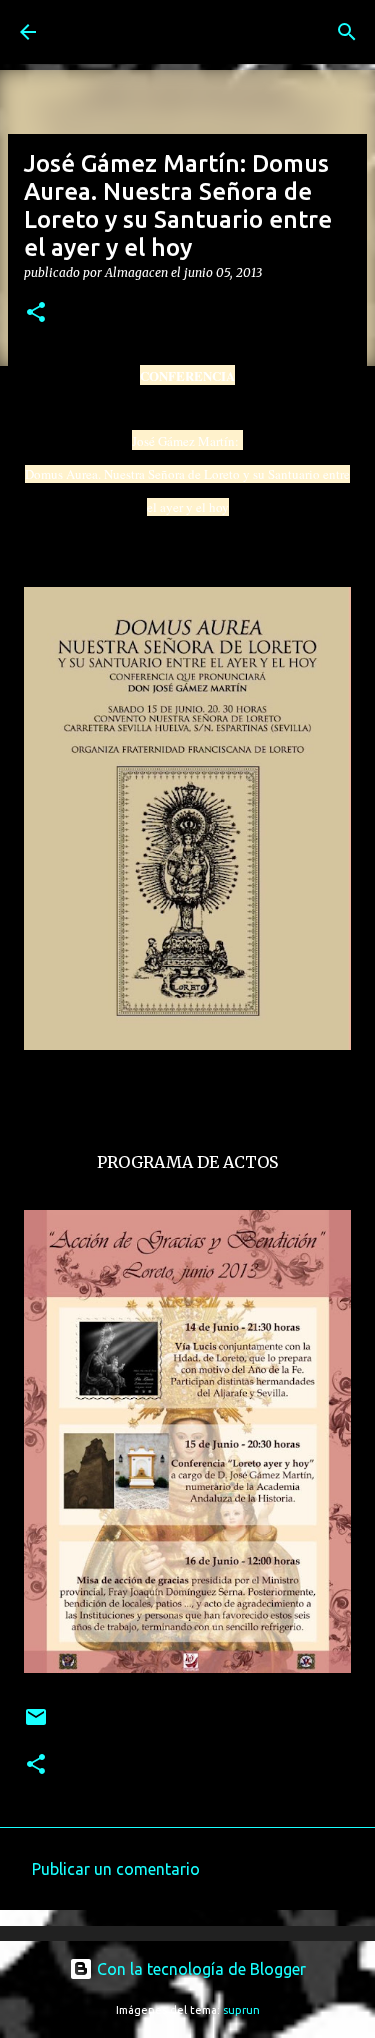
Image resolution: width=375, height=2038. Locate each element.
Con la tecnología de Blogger (199, 1969)
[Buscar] (347, 32)
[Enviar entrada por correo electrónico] (36, 1724)
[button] (36, 313)
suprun (241, 2010)
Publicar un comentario (116, 1869)
